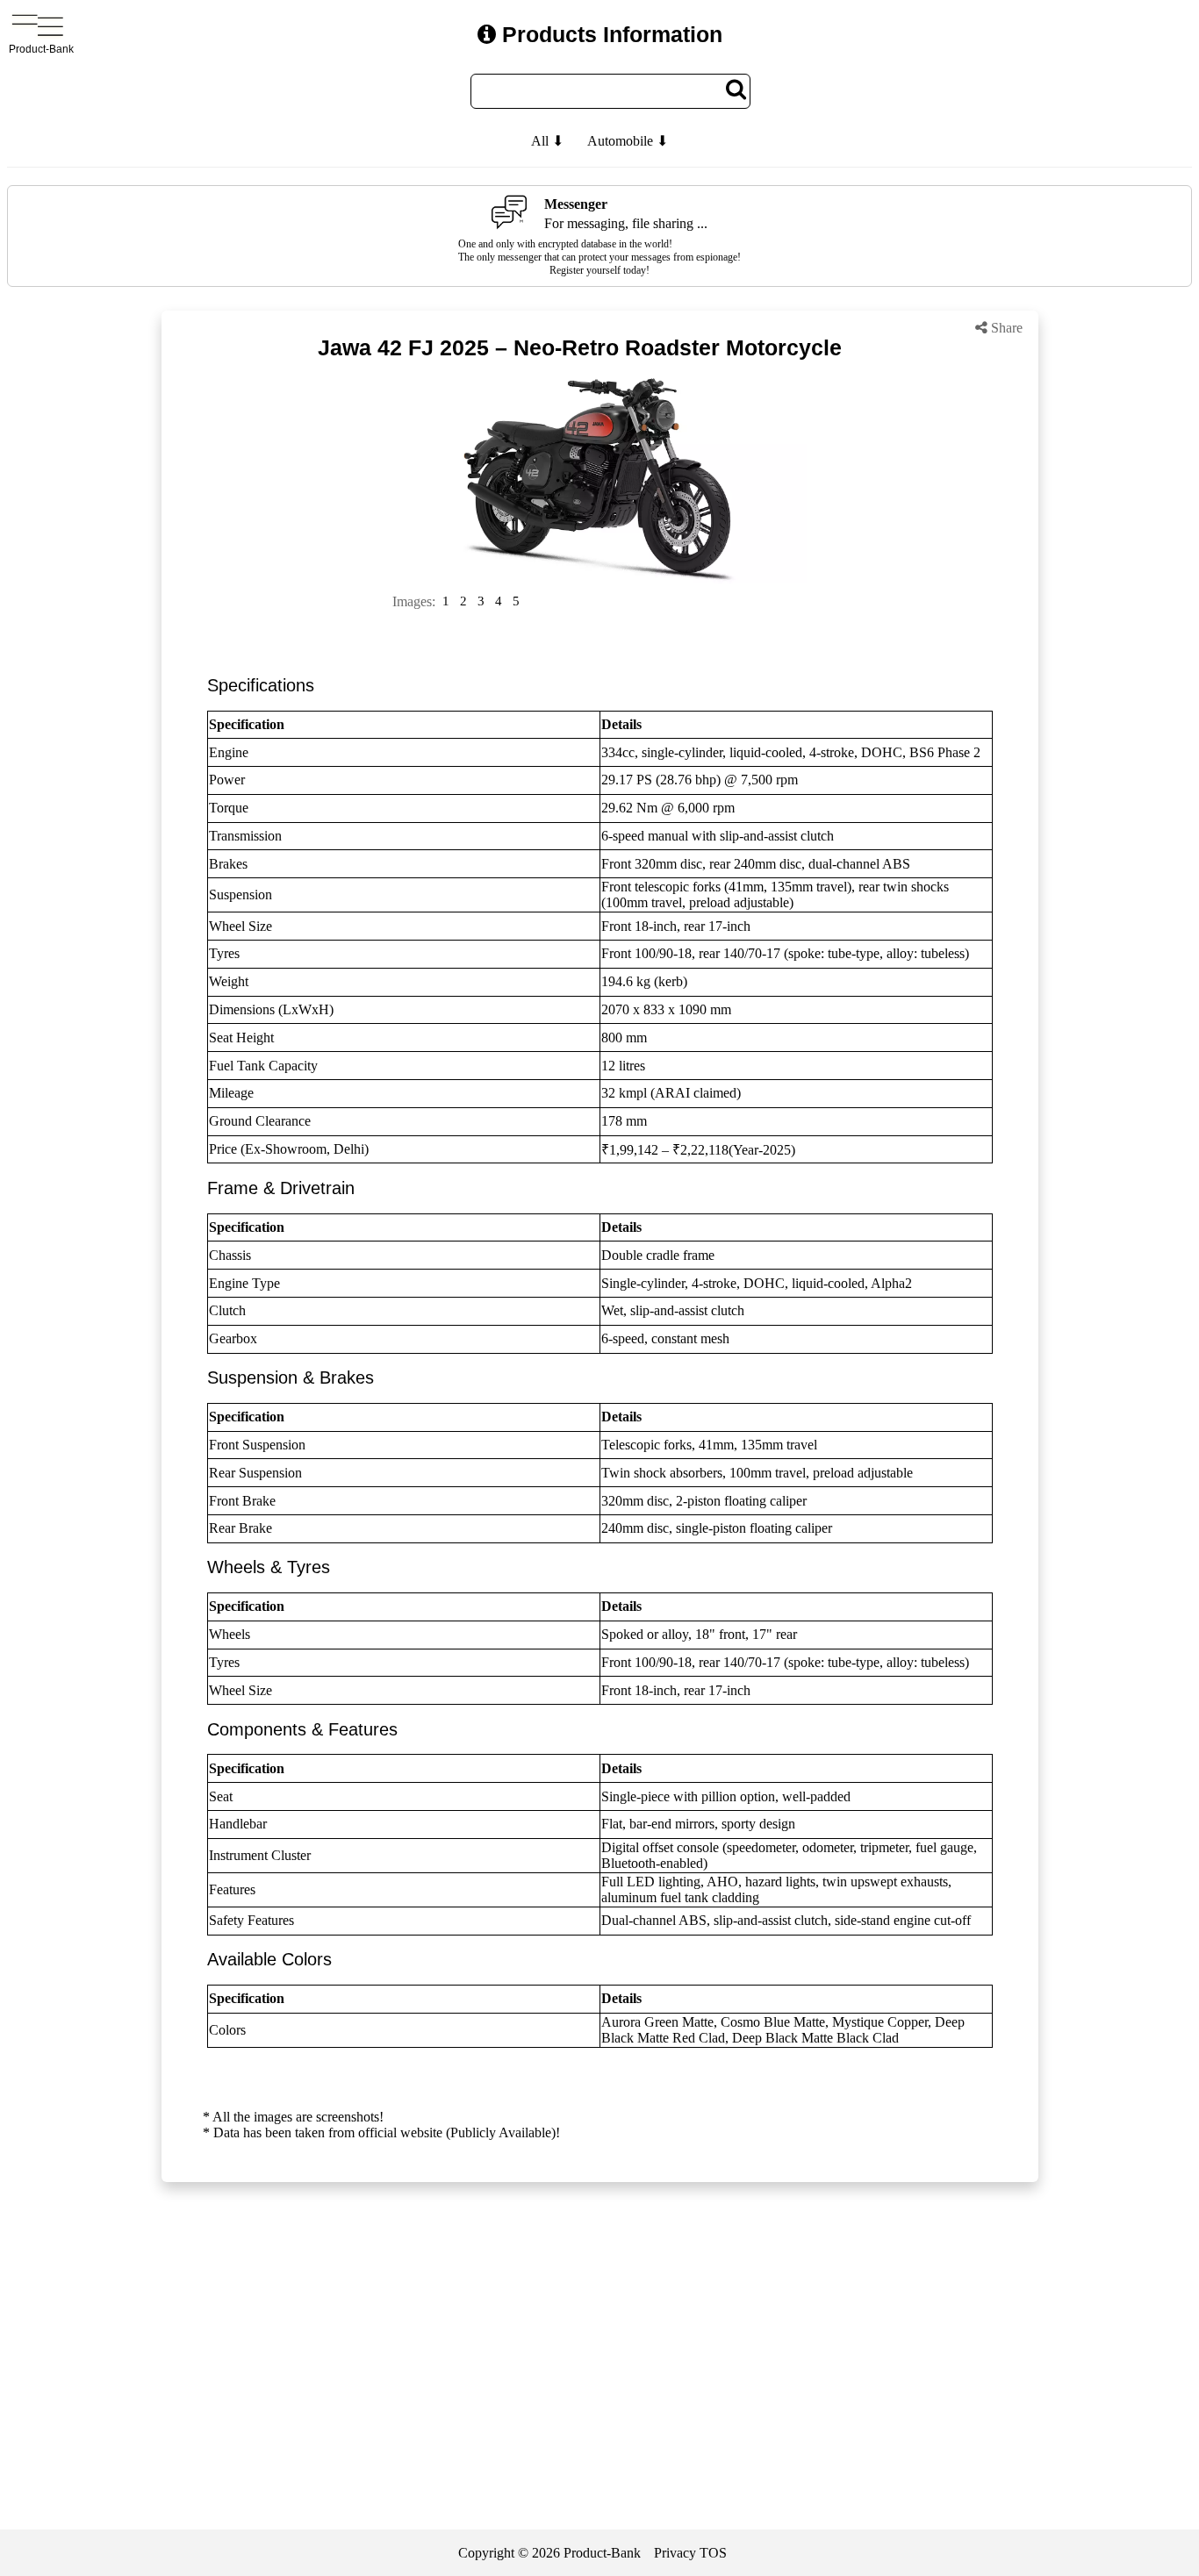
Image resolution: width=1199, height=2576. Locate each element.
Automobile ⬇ (628, 141)
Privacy (675, 2553)
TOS (713, 2553)
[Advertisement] (600, 2358)
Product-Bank (602, 2553)
